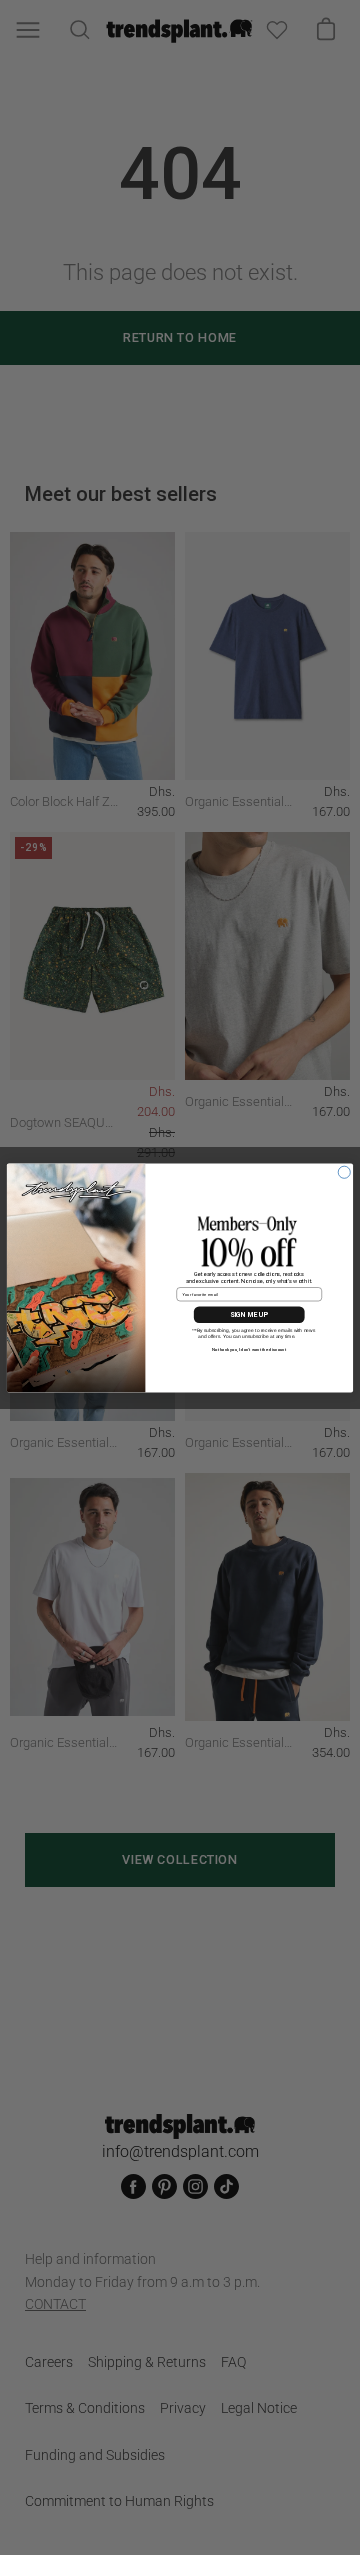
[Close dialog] (344, 1172)
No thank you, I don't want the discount (249, 1348)
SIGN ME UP (249, 1314)
